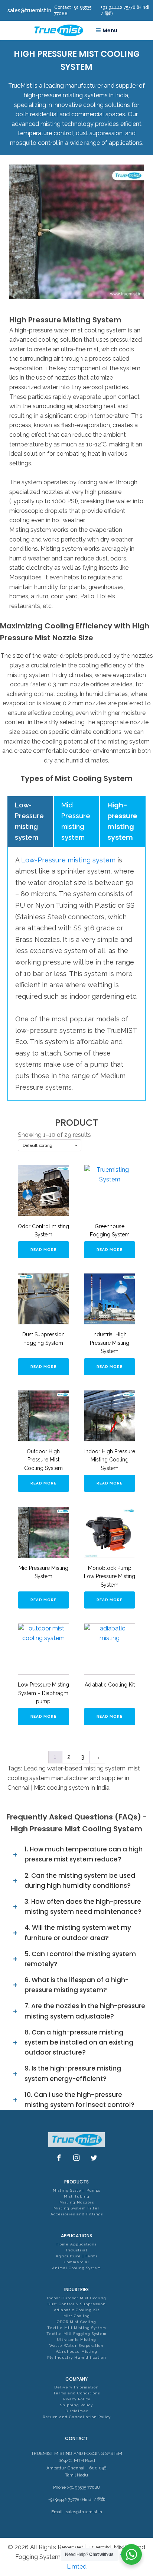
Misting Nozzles (77, 2202)
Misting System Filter (76, 2208)
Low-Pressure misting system (68, 860)
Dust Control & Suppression (77, 2304)
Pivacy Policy (77, 2399)
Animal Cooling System (76, 2268)
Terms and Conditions (76, 2393)
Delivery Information (76, 2387)
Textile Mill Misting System (77, 2328)
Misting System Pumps (76, 2190)
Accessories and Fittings (77, 2214)
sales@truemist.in (84, 2512)
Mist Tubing (77, 2196)
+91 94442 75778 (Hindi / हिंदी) (77, 2499)
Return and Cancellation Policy (77, 2417)
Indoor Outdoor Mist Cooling (76, 2298)
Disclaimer (77, 2411)
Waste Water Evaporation (76, 2346)
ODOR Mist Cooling (76, 2322)
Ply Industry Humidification (77, 2357)
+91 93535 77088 (84, 2487)
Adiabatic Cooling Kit (77, 2310)
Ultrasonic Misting (76, 2340)
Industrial (77, 2250)
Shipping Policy (76, 2405)
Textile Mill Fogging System (76, 2334)
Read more (43, 1250)
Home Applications (76, 2244)
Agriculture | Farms (77, 2256)
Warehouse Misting (76, 2351)
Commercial (76, 2262)
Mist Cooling (77, 2316)
